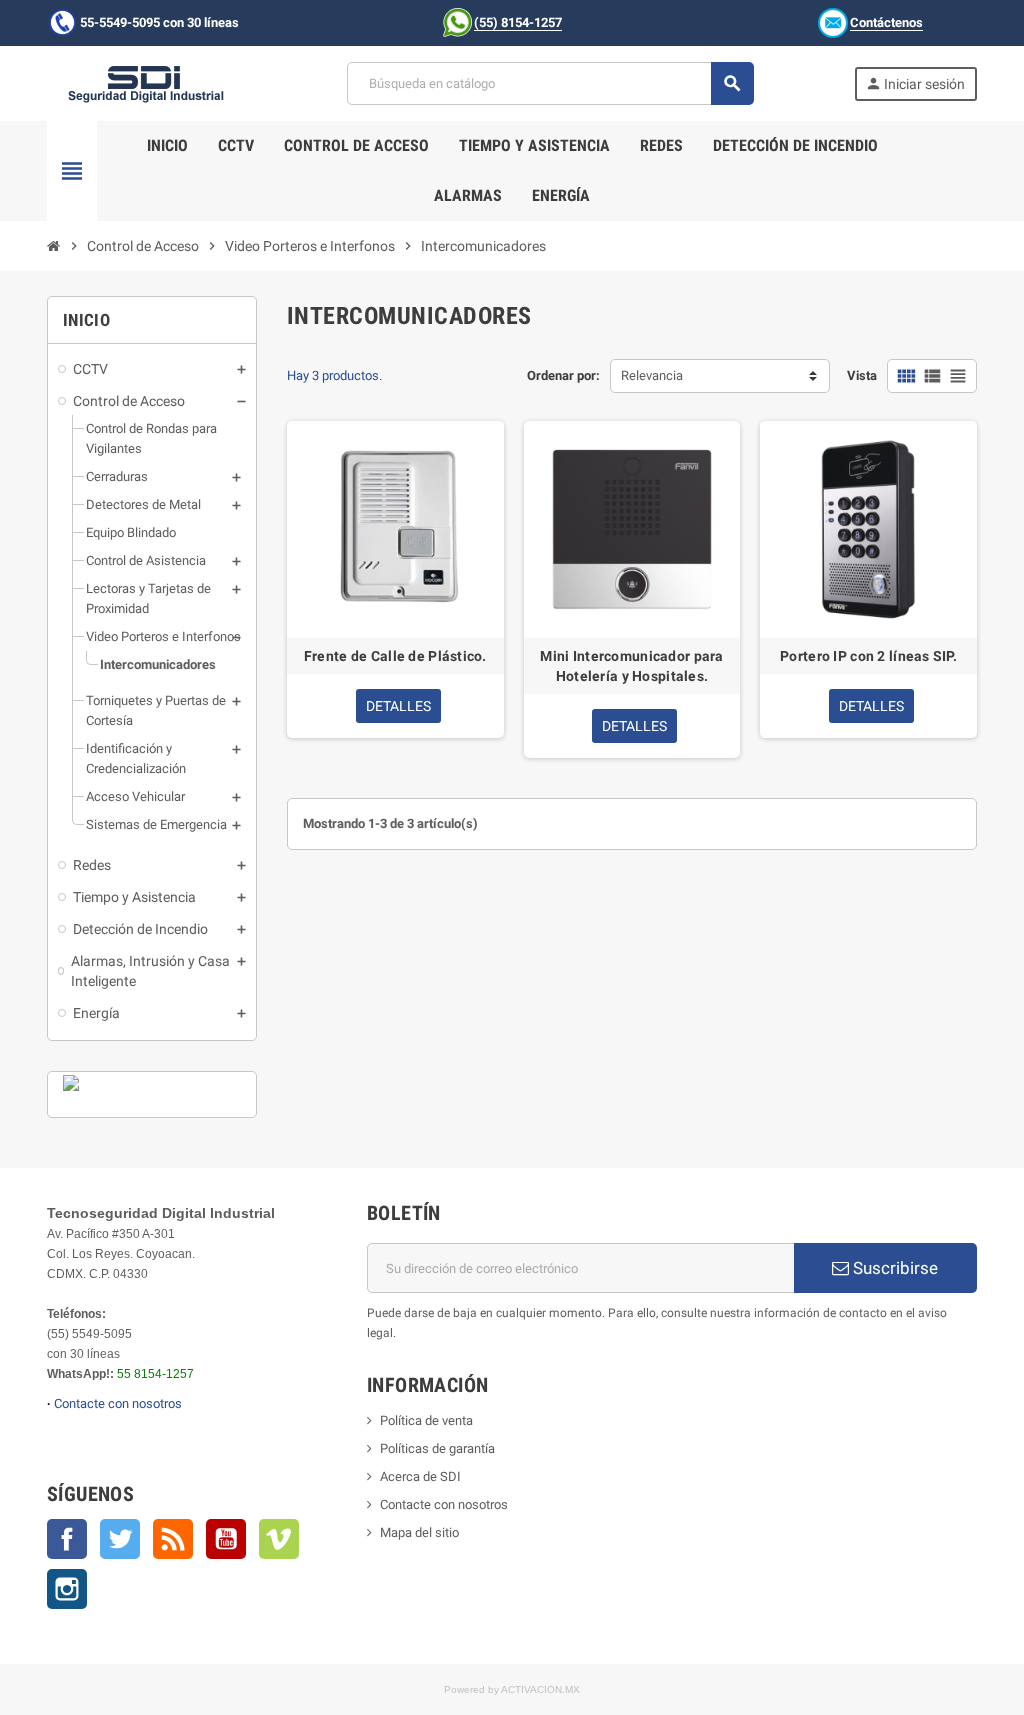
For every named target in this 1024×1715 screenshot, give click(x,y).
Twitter (120, 1539)
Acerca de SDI (420, 1476)
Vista (862, 375)
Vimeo (279, 1539)
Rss (173, 1539)
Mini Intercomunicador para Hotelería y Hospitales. (631, 666)
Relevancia (652, 375)
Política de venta (426, 1420)
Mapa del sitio (419, 1532)
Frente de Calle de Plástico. (395, 656)
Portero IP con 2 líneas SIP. (868, 656)
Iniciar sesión (915, 83)
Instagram (67, 1589)
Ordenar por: (563, 375)
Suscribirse (893, 1268)
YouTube (226, 1539)
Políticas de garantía (437, 1448)
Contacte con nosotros (118, 1403)
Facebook (67, 1539)
